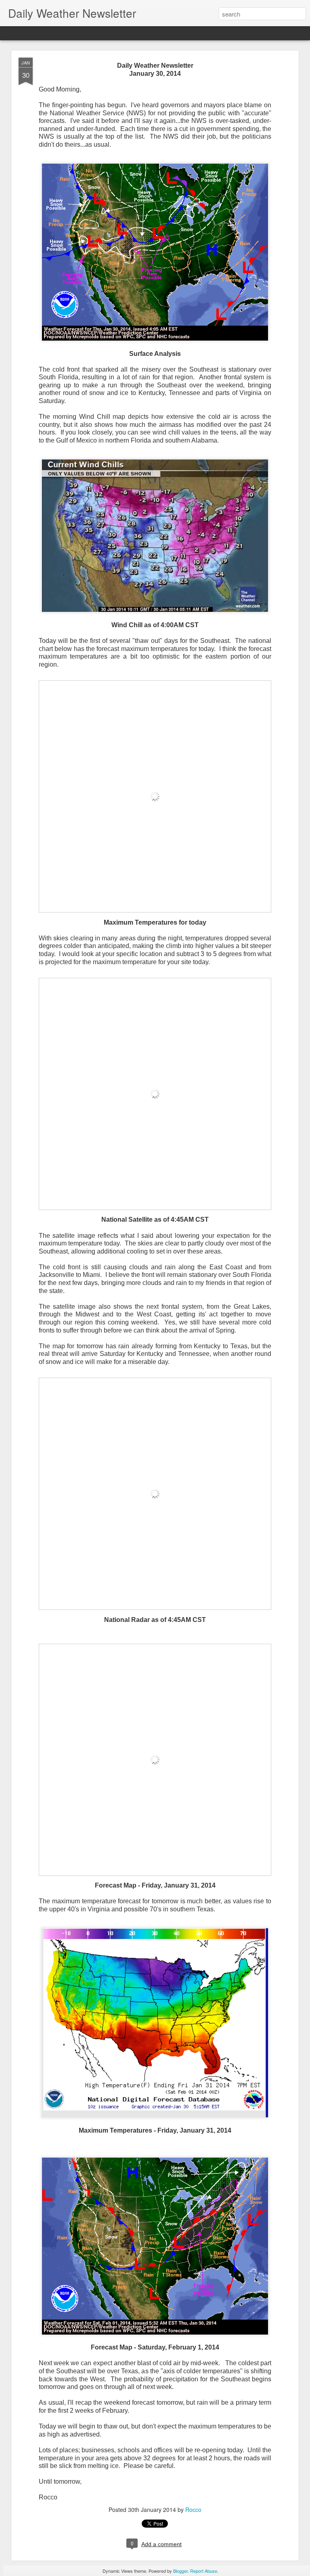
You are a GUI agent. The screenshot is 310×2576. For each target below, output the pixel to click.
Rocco (193, 2509)
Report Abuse (204, 2571)
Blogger (180, 2571)
